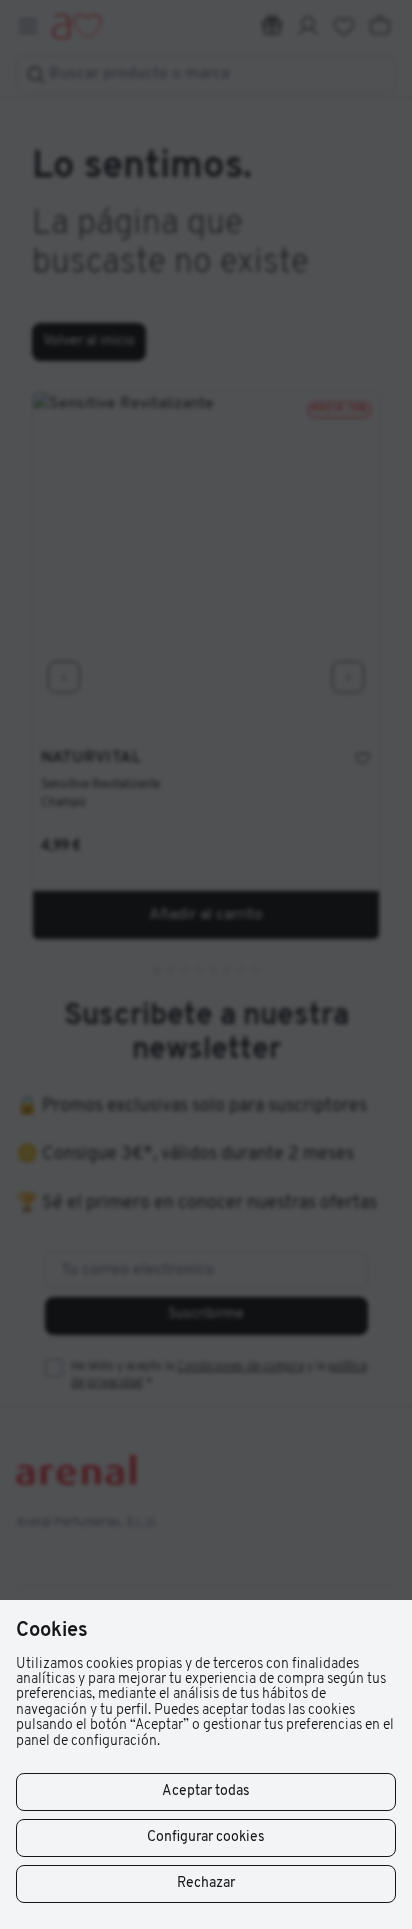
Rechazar (206, 1883)
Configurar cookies (206, 1837)
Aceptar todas (206, 1791)
